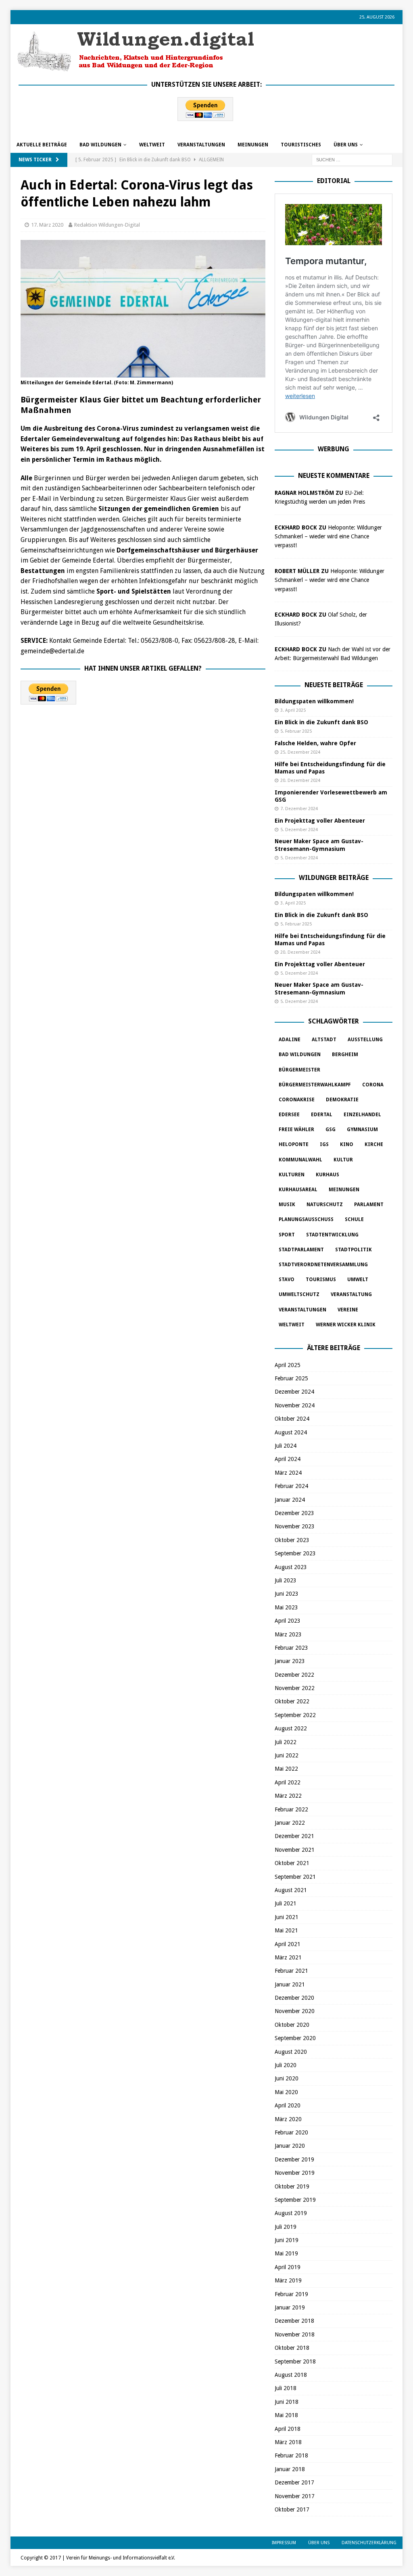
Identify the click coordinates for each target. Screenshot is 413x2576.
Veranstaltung (351, 1294)
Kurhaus (327, 1175)
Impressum (284, 2543)
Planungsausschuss (306, 1219)
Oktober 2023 (292, 1540)
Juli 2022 (286, 1742)
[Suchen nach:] (352, 159)
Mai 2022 (286, 1769)
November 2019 (295, 2173)
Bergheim (345, 1055)
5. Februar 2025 (296, 731)
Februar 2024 (291, 1486)
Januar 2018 (290, 2469)
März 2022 (288, 1796)
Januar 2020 (290, 2146)
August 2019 (291, 2213)
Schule (354, 1219)
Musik (287, 1205)
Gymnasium (362, 1130)
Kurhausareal (298, 1190)
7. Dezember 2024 (299, 809)
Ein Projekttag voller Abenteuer (320, 821)
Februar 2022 (291, 1809)
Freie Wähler (296, 1130)
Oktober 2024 (292, 1419)
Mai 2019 (286, 2253)
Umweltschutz (299, 1294)
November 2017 (295, 2496)
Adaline (290, 1040)
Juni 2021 (287, 1917)
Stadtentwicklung (332, 1235)
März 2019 (288, 2280)
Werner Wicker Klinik (346, 1325)
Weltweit (292, 1325)
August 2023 (291, 1567)
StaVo (287, 1280)
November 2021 (295, 1850)
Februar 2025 (291, 1378)
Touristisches (301, 145)
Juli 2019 (286, 2227)
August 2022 (291, 1728)
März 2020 (288, 2119)
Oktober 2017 (292, 2509)
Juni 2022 (287, 1755)
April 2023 (288, 1621)
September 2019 (295, 2200)
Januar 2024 (290, 1500)
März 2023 (288, 1634)
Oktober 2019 (292, 2186)
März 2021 (288, 1957)
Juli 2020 (286, 2065)
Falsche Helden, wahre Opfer (315, 743)
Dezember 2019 (294, 2159)
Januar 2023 (290, 1661)
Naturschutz (325, 1205)
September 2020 (295, 2038)
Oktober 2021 (292, 1863)
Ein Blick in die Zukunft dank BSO (321, 722)
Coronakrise (297, 1100)
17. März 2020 (47, 225)
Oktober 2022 (292, 1701)
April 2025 (288, 1365)
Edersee (289, 1115)
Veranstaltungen (201, 145)
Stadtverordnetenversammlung (323, 1265)
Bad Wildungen (100, 145)
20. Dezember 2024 (300, 781)
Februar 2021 (291, 1971)
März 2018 (288, 2442)
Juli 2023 (286, 1580)
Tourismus (321, 1280)
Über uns (346, 145)
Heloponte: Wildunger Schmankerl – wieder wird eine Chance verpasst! (328, 537)
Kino (347, 1144)
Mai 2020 (286, 2092)
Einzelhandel (362, 1115)
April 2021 (288, 1944)
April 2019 (288, 2267)
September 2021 (295, 1877)
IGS (324, 1144)
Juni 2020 (287, 2078)
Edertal (322, 1115)
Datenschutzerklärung (369, 2543)
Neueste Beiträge (334, 685)
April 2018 (288, 2429)
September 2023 (295, 1553)
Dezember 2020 (294, 1998)
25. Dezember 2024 (300, 752)
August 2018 (291, 2375)
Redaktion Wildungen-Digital (107, 225)
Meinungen (253, 145)
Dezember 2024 (294, 1392)
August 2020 (291, 2052)
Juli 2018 (286, 2388)
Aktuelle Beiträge (42, 145)
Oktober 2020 (292, 2025)
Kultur (343, 1160)
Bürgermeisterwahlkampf (315, 1085)
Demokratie (342, 1100)
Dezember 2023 (294, 1513)
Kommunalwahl (300, 1160)
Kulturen (292, 1175)
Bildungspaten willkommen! (314, 701)
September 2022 (295, 1715)
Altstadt (324, 1040)
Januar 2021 (290, 1984)
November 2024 (295, 1405)
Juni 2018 (287, 2402)
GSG (331, 1130)
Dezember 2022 (294, 1675)
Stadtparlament (301, 1250)
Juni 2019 (287, 2240)
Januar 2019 (290, 2307)
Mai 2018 (286, 2415)
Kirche (374, 1144)
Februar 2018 (291, 2455)
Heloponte (294, 1144)
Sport (287, 1235)
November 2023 (295, 1526)
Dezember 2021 (294, 1836)
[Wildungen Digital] (136, 68)
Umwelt (358, 1280)
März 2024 (288, 1473)
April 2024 (288, 1459)
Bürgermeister (299, 1070)
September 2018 (295, 2361)
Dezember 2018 (294, 2321)
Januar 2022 (290, 1823)
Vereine (348, 1310)
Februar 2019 (291, 2294)
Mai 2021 (286, 1930)
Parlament (369, 1205)
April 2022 (288, 1782)
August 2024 (291, 1432)
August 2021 (291, 1890)
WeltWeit (152, 145)
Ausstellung (365, 1040)
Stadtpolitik (354, 1250)
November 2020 (295, 2011)
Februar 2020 (291, 2132)
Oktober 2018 (292, 2348)
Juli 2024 (286, 1446)
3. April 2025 (293, 710)
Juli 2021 (286, 1903)
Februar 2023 (291, 1648)
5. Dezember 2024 (299, 830)
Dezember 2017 (294, 2482)
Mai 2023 (286, 1607)
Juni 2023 (287, 1594)
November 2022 (295, 1688)
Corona (373, 1085)
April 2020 (288, 2105)
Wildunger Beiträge (334, 878)
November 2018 (295, 2334)
